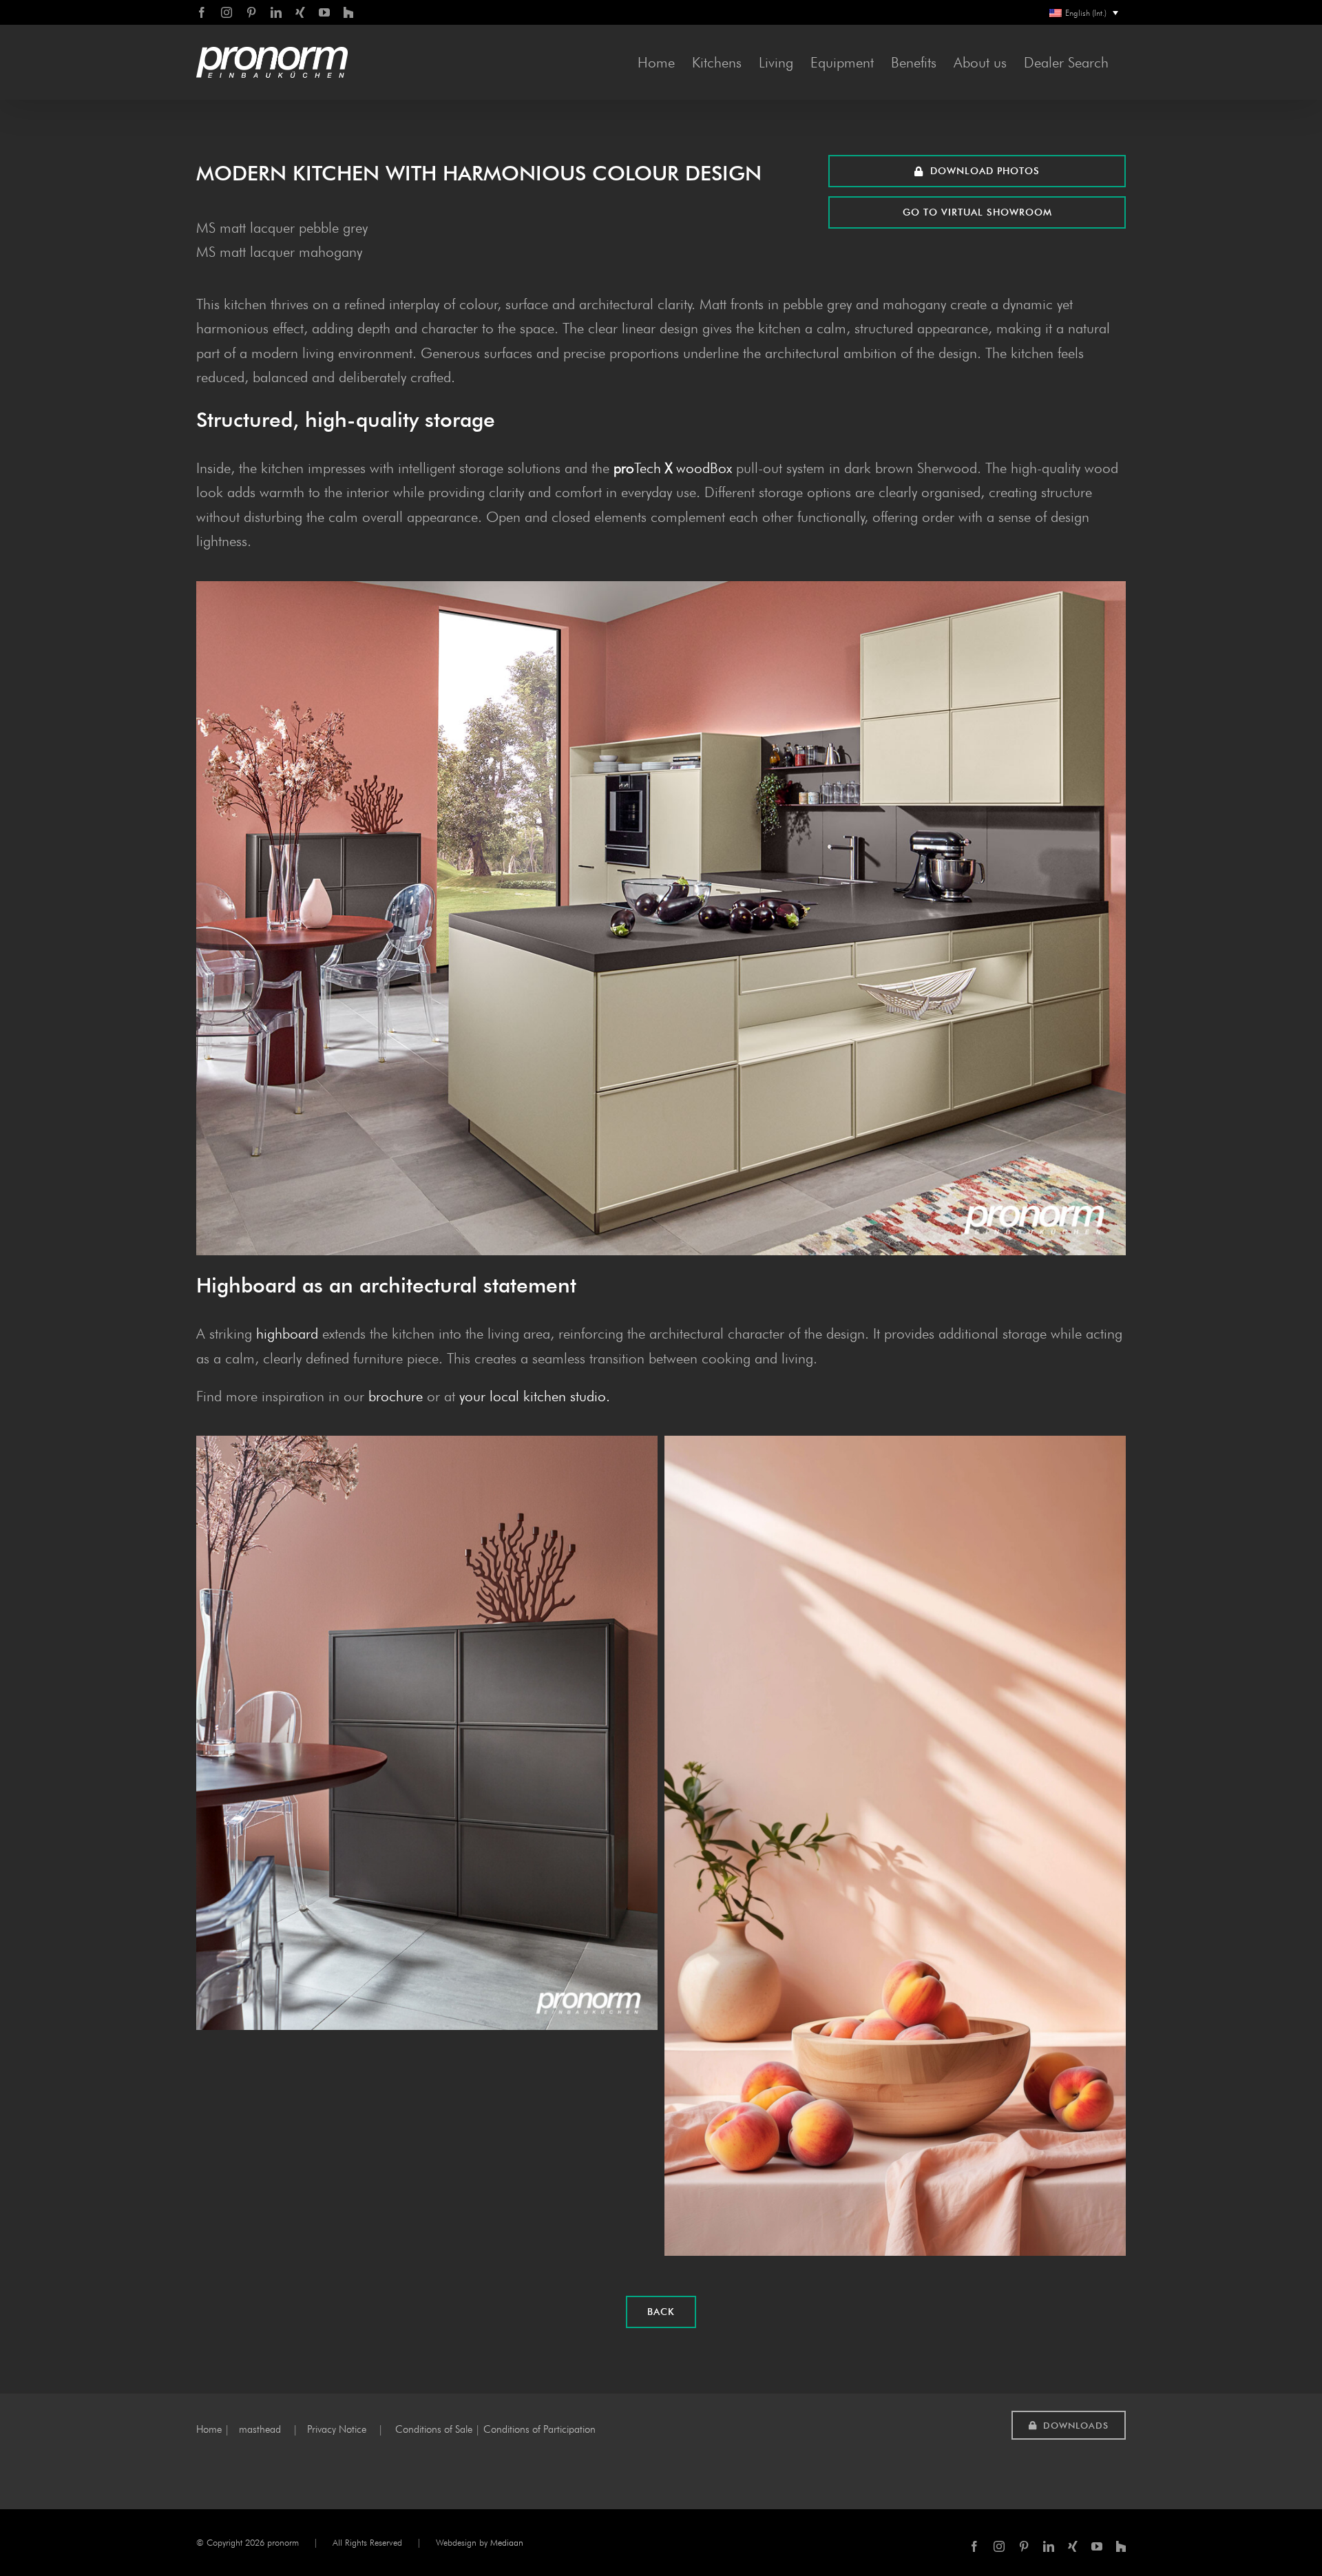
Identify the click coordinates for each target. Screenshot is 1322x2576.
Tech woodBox (673, 468)
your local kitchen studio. (535, 1396)
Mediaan (507, 2542)
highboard (287, 1333)
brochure (396, 1396)
